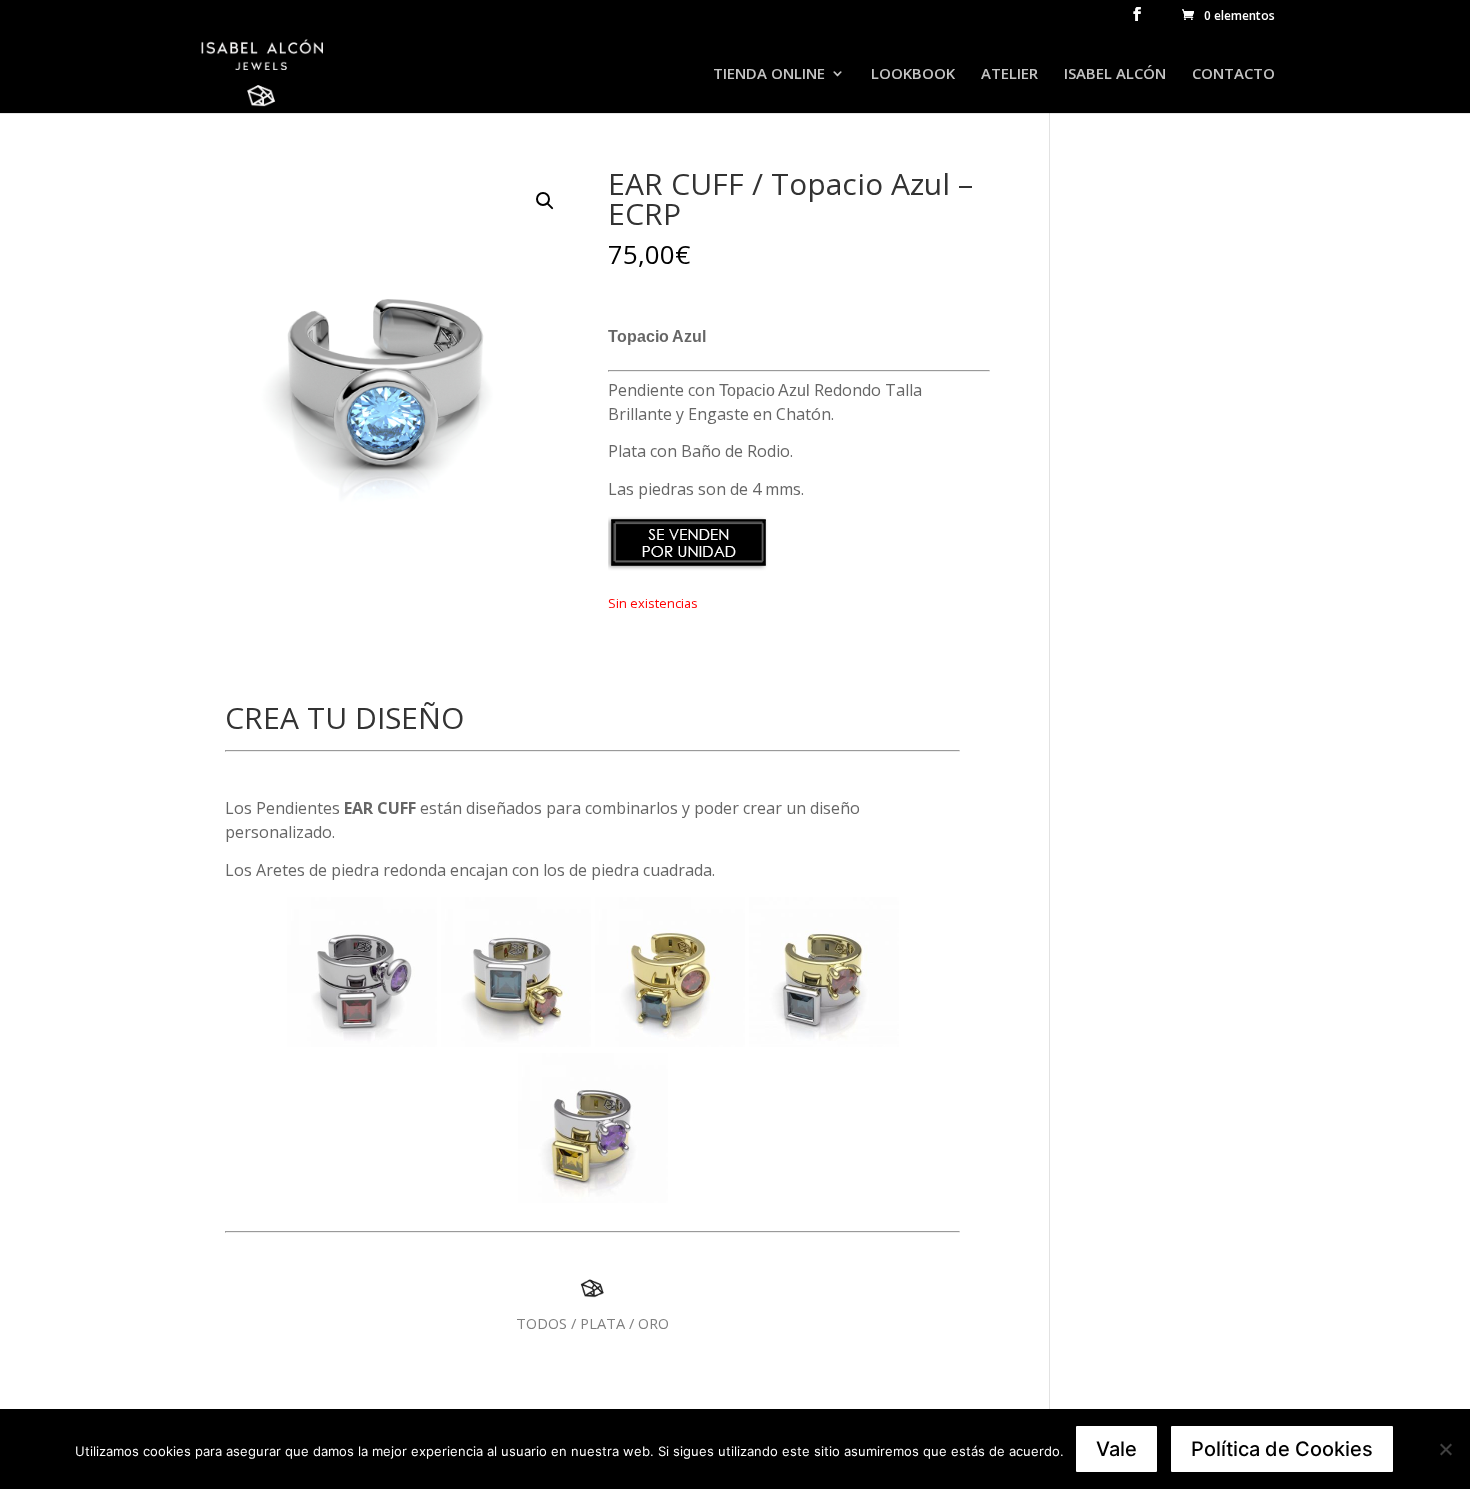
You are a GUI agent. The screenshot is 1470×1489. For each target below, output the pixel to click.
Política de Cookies (1282, 1449)
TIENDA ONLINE (769, 74)
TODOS (541, 1323)
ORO (653, 1323)
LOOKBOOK (913, 74)
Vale (1116, 1449)
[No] (1445, 1449)
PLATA (602, 1323)
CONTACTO (1233, 74)
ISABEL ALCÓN (1115, 74)
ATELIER (1009, 74)
